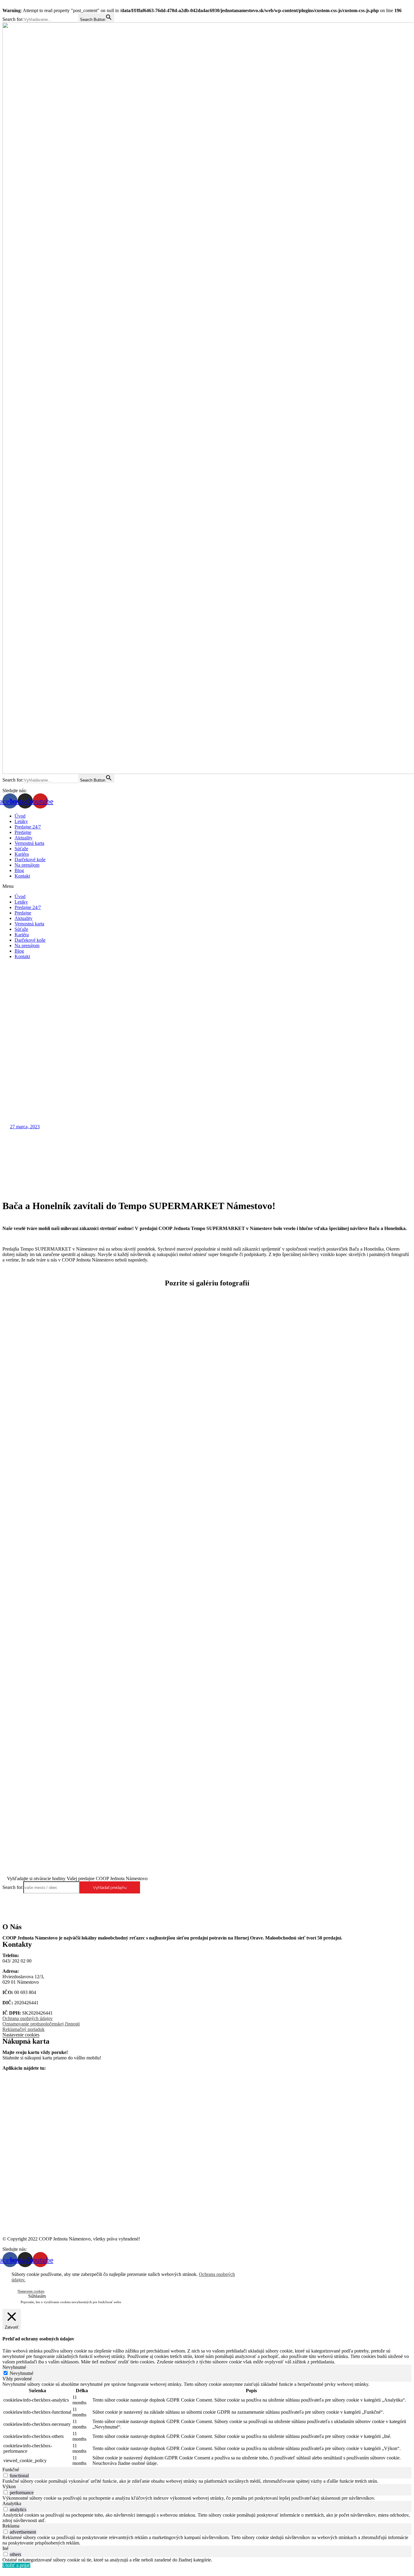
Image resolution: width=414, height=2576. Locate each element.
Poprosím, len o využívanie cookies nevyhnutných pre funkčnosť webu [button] (71, 2302)
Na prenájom (27, 865)
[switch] (6, 2475)
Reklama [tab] (11, 2526)
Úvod (20, 816)
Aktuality (23, 838)
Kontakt (22, 876)
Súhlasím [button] (37, 2296)
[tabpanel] (207, 2424)
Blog (19, 870)
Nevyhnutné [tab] (14, 2367)
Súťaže (21, 849)
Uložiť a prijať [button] (16, 2565)
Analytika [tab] (12, 2503)
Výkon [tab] (9, 2487)
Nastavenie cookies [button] (21, 2035)
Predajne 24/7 (28, 827)
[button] (207, 886)
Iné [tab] (5, 2548)
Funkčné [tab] (11, 2470)
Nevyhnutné (22, 2373)
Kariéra (22, 854)
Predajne (23, 832)
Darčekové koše (30, 860)
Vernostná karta (29, 843)
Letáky (21, 821)
